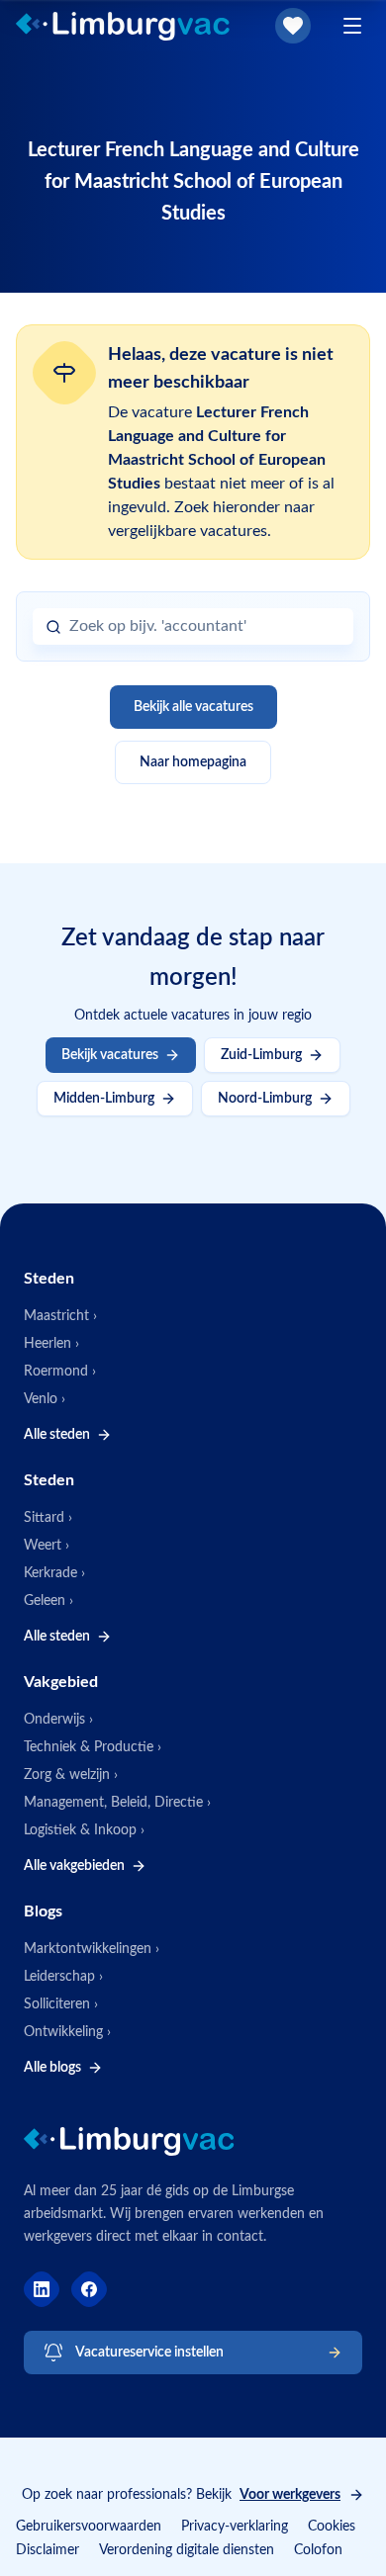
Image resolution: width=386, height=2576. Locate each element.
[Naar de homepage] (140, 26)
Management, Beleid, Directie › (117, 1803)
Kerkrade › (54, 1573)
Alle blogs (52, 2068)
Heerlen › (51, 1344)
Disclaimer (48, 2550)
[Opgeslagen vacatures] (293, 26)
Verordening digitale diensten (187, 2550)
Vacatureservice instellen (149, 2353)
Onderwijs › (58, 1720)
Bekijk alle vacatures (193, 707)
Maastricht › (60, 1316)
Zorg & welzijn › (71, 1775)
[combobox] (205, 626)
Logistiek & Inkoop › (84, 1830)
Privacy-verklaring (235, 2527)
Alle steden (57, 1435)
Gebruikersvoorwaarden (89, 2527)
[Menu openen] (352, 26)
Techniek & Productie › (93, 1747)
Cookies (332, 2527)
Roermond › (60, 1372)
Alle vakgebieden (74, 1866)
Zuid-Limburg (261, 1055)
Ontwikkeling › (67, 2032)
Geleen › (48, 1601)
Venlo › (45, 1399)
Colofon (318, 2550)
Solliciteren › (61, 2004)
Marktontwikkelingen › (92, 1949)
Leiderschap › (63, 1977)
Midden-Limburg (104, 1099)
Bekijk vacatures (110, 1055)
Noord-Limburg (265, 1099)
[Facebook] (89, 2289)
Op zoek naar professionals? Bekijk (181, 2495)
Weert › (47, 1546)
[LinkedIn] (42, 2289)
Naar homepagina (193, 762)
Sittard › (48, 1518)
